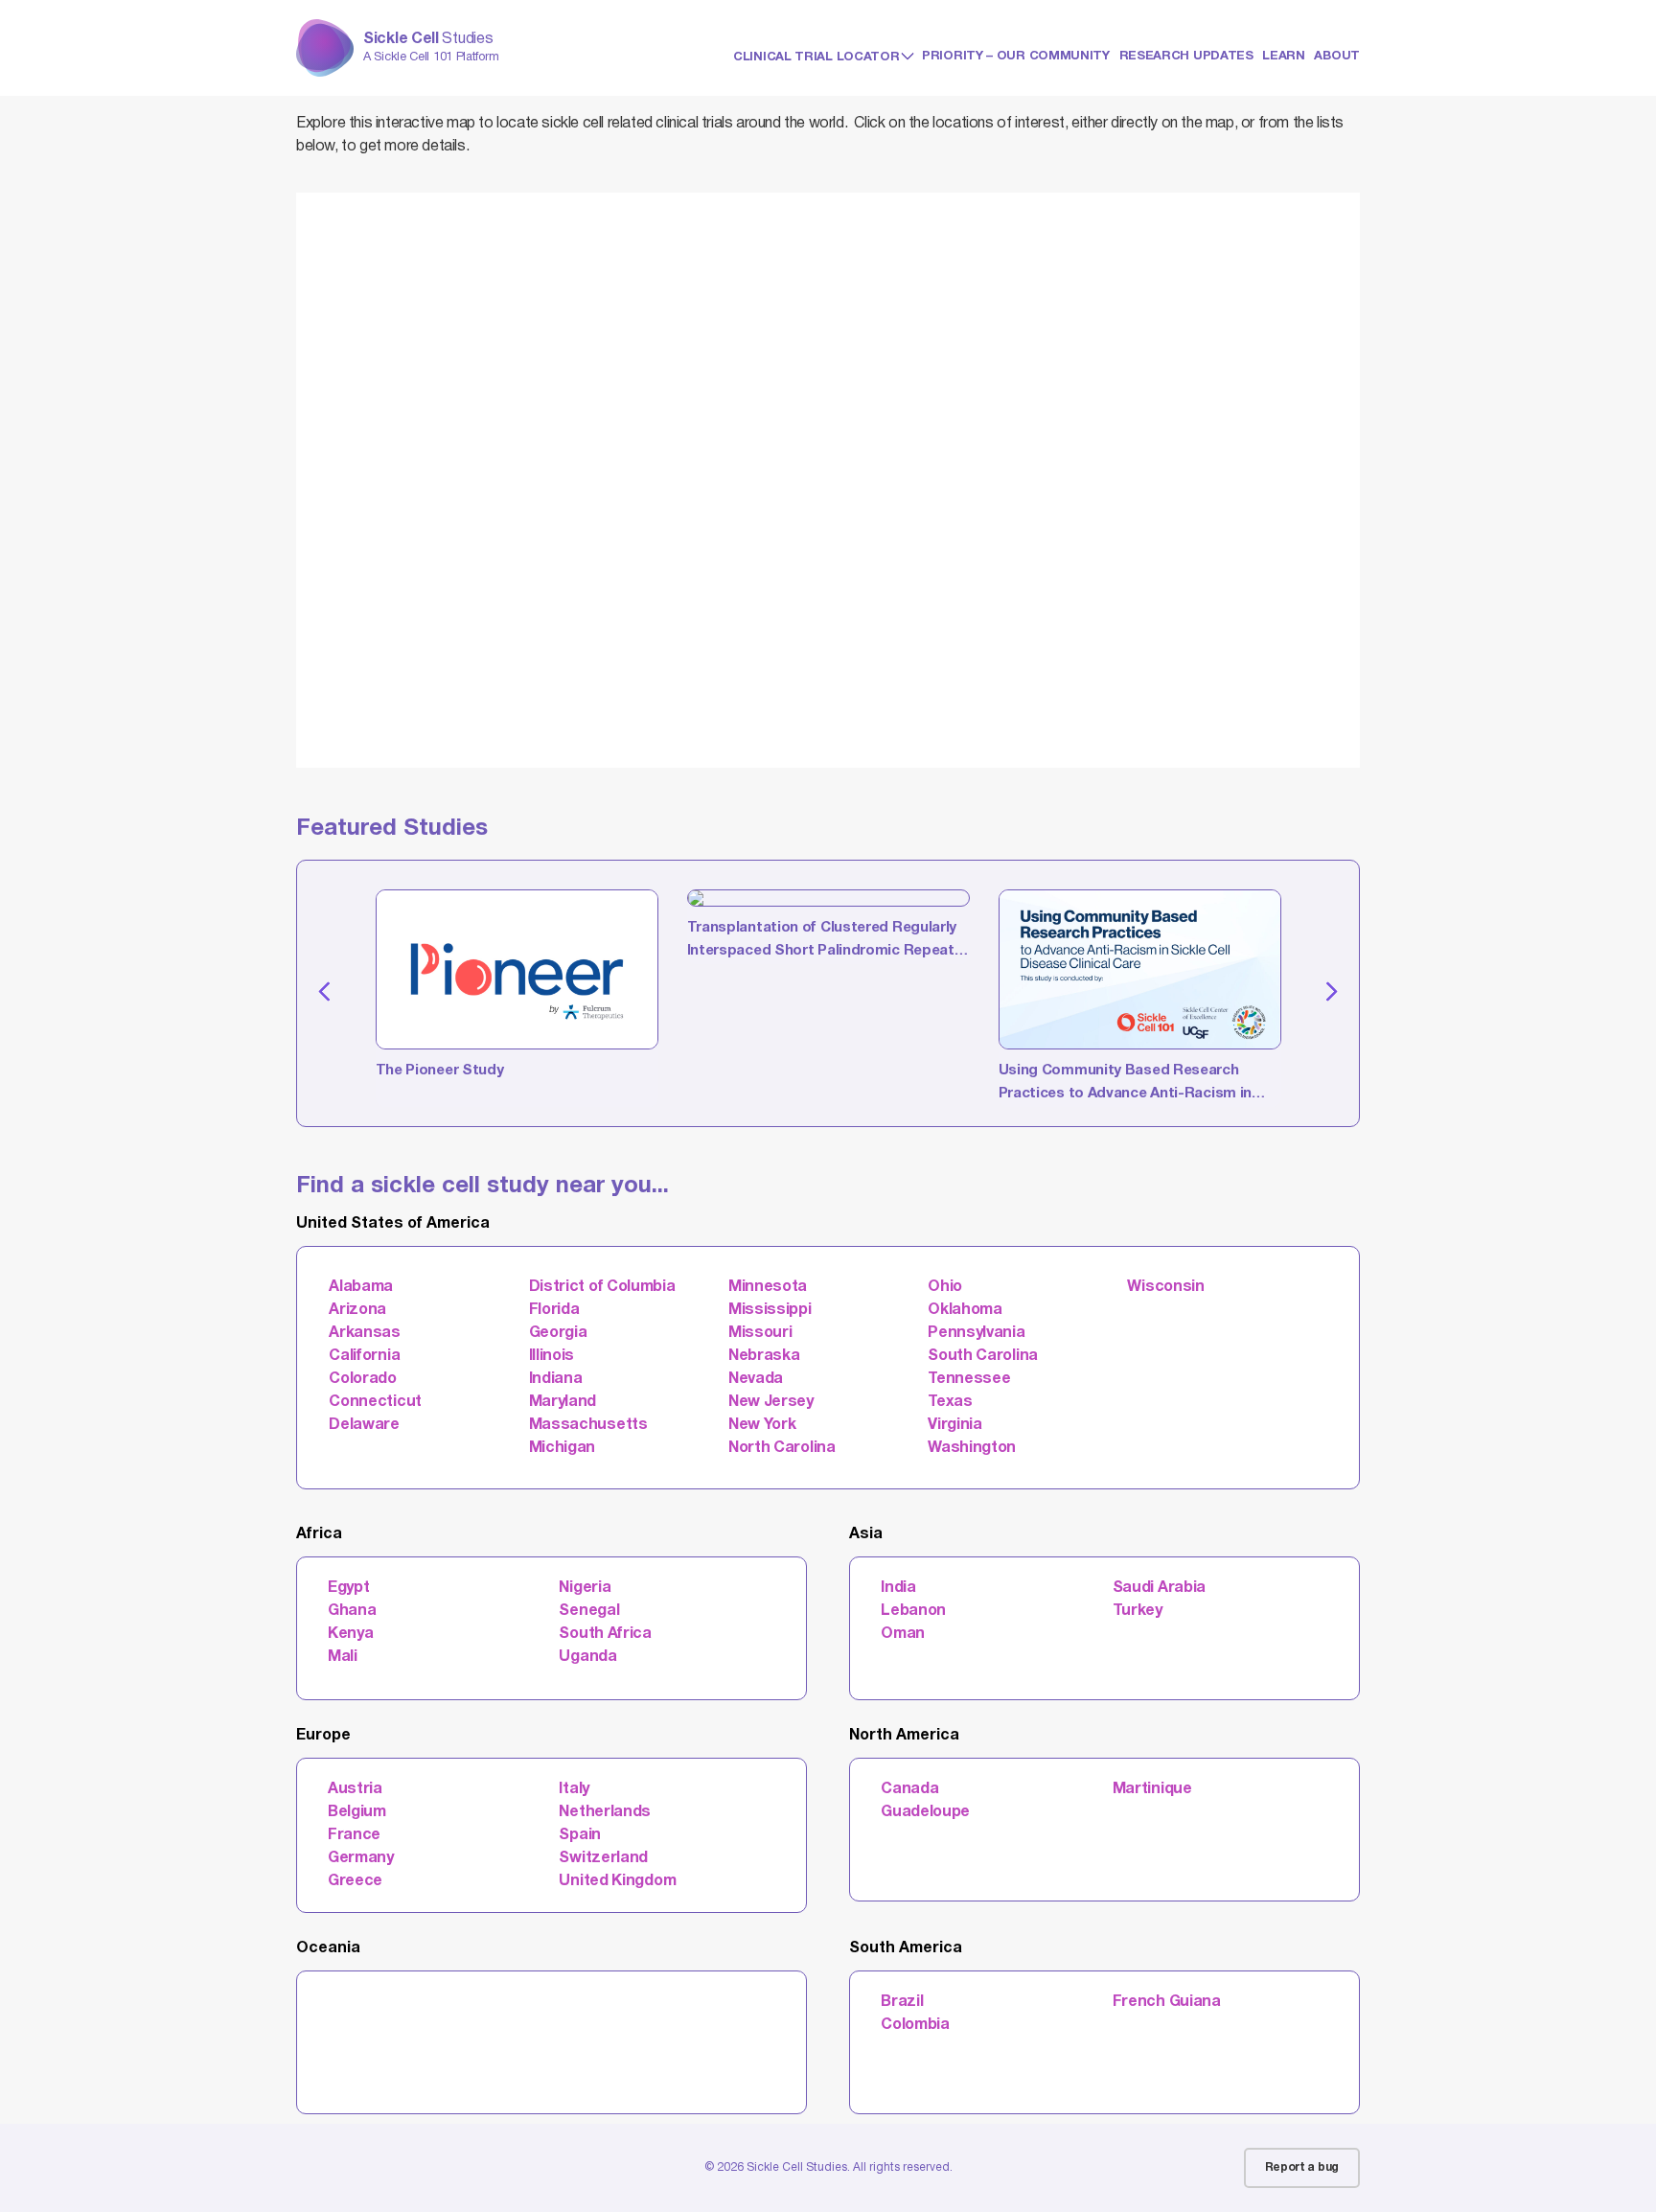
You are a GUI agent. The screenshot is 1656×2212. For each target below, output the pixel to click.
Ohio (945, 1287)
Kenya (351, 1634)
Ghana (352, 1611)
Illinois (552, 1356)
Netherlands (605, 1812)
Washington (972, 1448)
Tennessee (969, 1379)
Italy (574, 1789)
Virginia (955, 1425)
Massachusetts (588, 1425)
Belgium (357, 1812)
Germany (361, 1858)
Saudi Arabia (1159, 1588)
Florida (554, 1310)
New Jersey (771, 1402)
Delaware (364, 1425)
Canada (909, 1789)
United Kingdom (617, 1881)
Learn (1284, 57)
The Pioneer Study (440, 1071)
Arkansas (365, 1333)
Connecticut (375, 1402)
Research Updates (1186, 57)
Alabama (361, 1287)
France (354, 1835)
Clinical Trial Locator (816, 58)
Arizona (357, 1310)
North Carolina (782, 1448)
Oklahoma (965, 1310)
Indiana (556, 1379)
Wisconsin (1165, 1287)
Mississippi (770, 1310)
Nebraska (764, 1356)
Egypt (349, 1588)
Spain (580, 1835)
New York (762, 1425)
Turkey (1138, 1611)
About (1337, 57)
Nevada (756, 1379)
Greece (355, 1881)
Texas (950, 1402)
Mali (343, 1657)
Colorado (363, 1379)
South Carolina (983, 1356)
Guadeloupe (925, 1812)
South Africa (605, 1634)
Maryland (563, 1402)
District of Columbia (602, 1287)
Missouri (760, 1333)
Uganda (587, 1657)
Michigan (563, 1448)
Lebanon (913, 1611)
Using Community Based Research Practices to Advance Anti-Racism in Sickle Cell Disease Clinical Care (1126, 1085)
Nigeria (585, 1588)
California (364, 1356)
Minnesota (768, 1287)
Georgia (558, 1333)
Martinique (1152, 1789)
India (898, 1588)
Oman (903, 1634)
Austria (355, 1789)
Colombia (915, 2025)
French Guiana (1167, 2002)
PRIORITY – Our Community (1016, 57)
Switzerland (603, 1858)
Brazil (902, 2002)
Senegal (589, 1611)
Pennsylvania (976, 1333)
